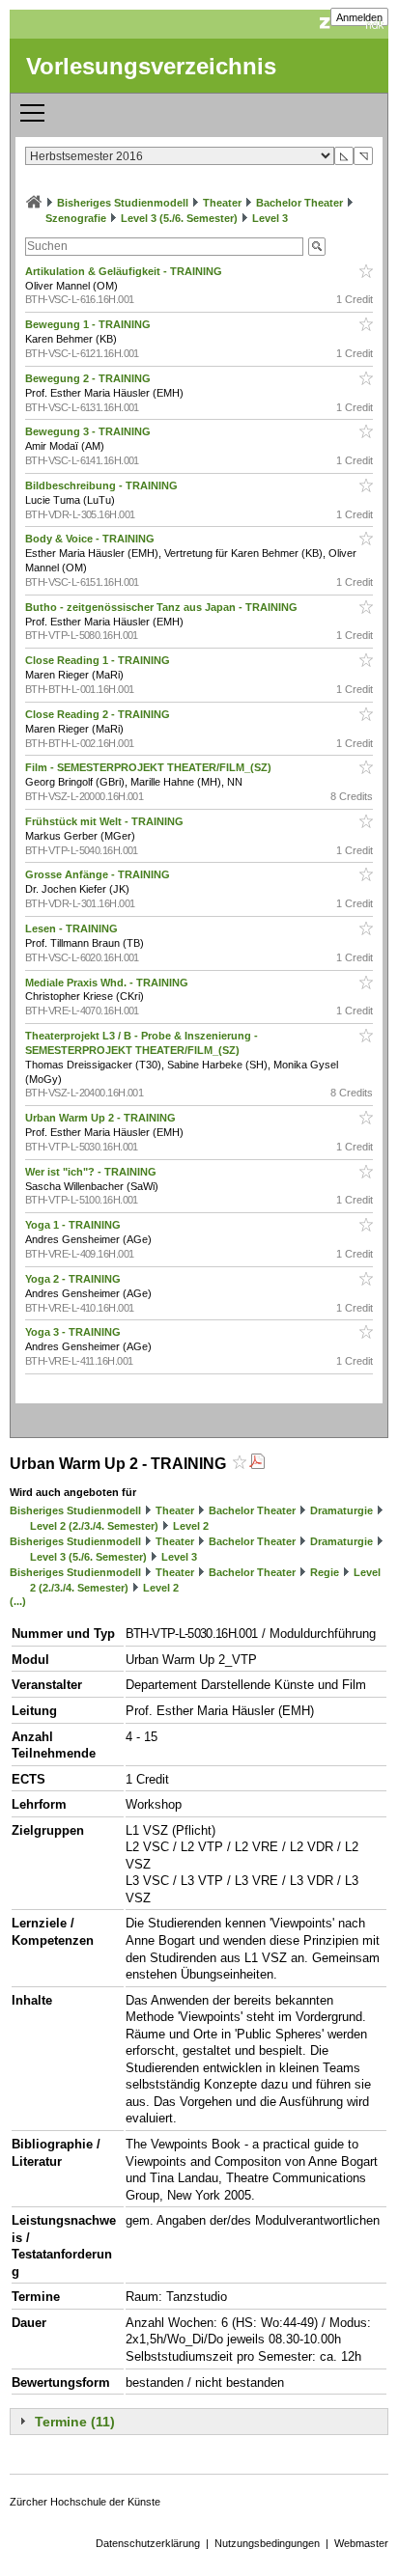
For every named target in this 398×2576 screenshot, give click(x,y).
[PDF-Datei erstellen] (257, 1464)
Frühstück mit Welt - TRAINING (106, 821)
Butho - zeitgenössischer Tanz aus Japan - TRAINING (163, 607)
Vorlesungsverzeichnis (151, 66)
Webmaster (361, 2543)
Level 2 (191, 1526)
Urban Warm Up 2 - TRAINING (102, 1118)
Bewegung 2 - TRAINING (89, 378)
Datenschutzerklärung (148, 2543)
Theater (222, 203)
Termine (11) (75, 2422)
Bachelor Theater (299, 203)
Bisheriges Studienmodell (123, 203)
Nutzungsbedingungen (267, 2543)
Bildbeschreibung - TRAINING (103, 485)
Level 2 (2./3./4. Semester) (94, 1526)
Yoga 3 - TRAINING (74, 1332)
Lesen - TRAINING (73, 928)
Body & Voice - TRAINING (91, 539)
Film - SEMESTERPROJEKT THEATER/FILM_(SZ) (150, 767)
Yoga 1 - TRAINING (74, 1225)
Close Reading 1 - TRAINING (99, 660)
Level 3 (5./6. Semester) (179, 218)
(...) (18, 1601)
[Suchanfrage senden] (317, 247)
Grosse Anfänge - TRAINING (99, 874)
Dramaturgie (341, 1510)
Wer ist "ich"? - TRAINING (92, 1172)
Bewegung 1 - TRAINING (89, 324)
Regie (325, 1572)
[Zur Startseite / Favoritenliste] (34, 203)
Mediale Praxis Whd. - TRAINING (108, 983)
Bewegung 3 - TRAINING (89, 431)
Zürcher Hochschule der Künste (85, 2502)
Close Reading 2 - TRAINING (99, 714)
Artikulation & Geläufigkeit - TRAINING (125, 271)
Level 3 (270, 218)
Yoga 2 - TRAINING (74, 1279)
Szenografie (76, 218)
